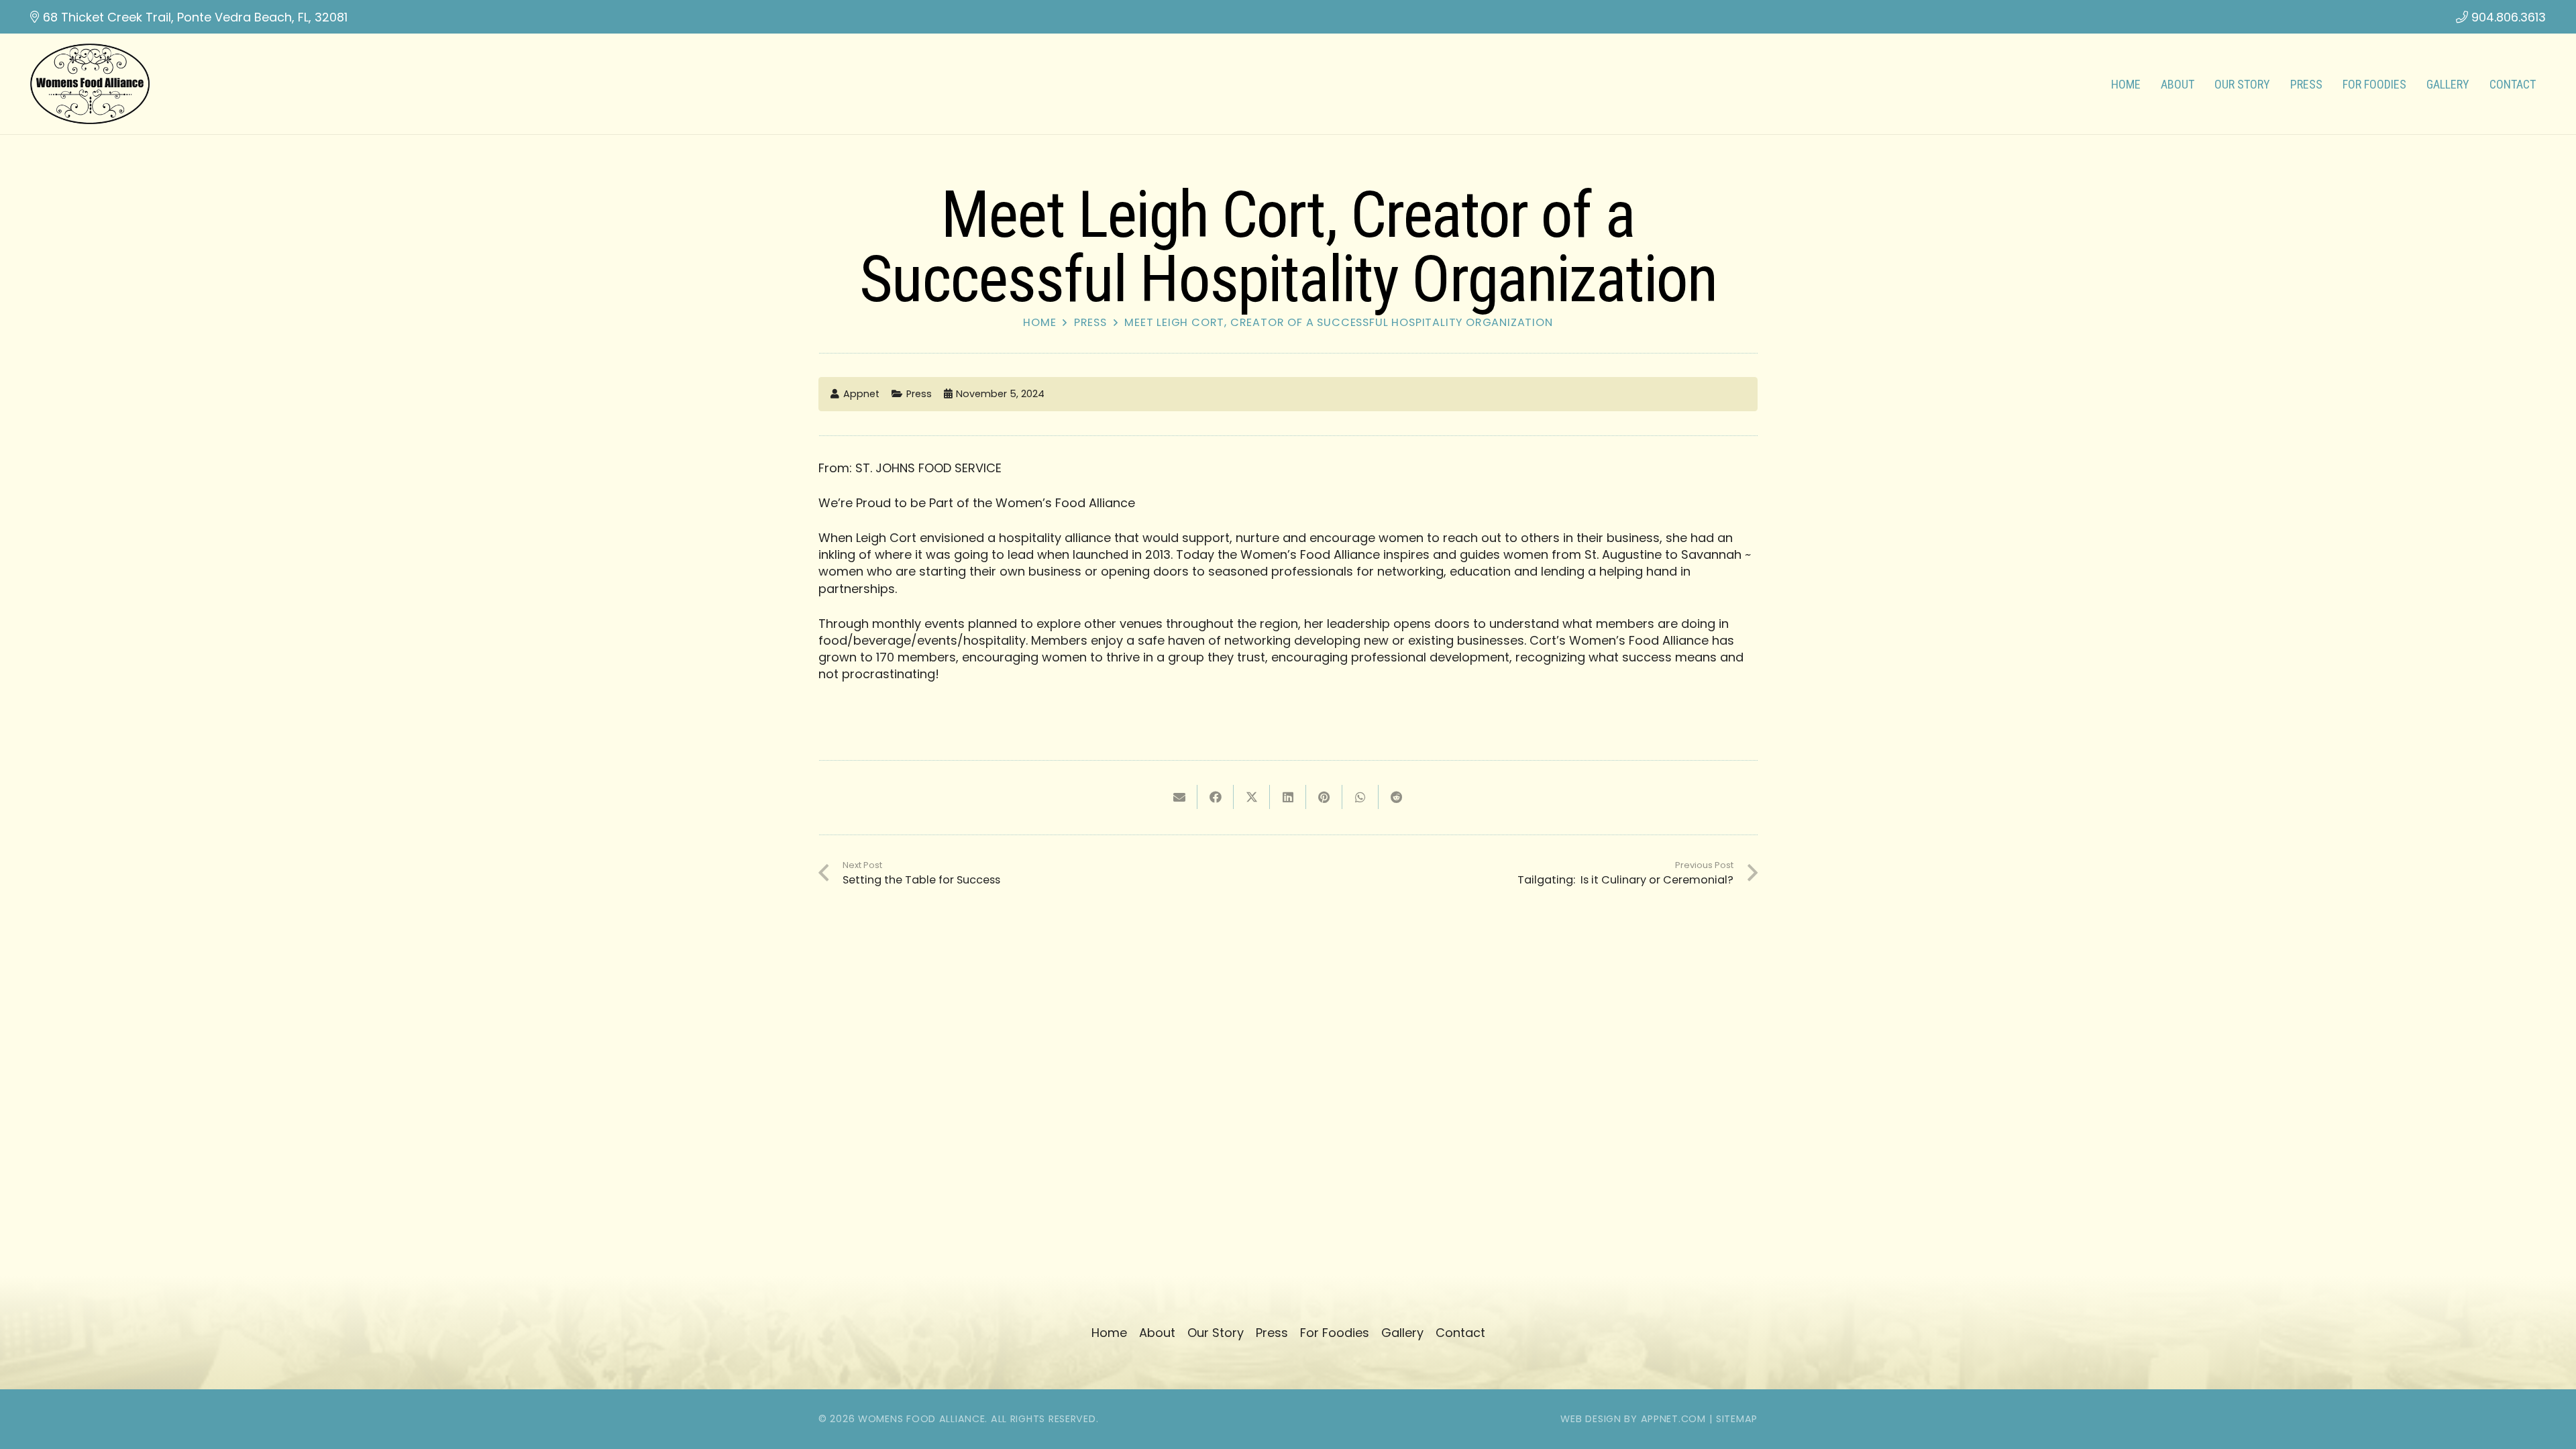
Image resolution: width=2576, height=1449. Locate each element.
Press (1090, 322)
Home (1039, 322)
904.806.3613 (2509, 17)
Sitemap (1737, 1419)
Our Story (1216, 1333)
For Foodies (1335, 1333)
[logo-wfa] (90, 84)
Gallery (1402, 1333)
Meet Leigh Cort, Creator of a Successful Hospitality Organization (1339, 322)
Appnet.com (1673, 1419)
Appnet (861, 394)
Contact (1460, 1333)
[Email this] (1179, 797)
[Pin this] (1324, 797)
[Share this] (1216, 797)
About (1157, 1333)
